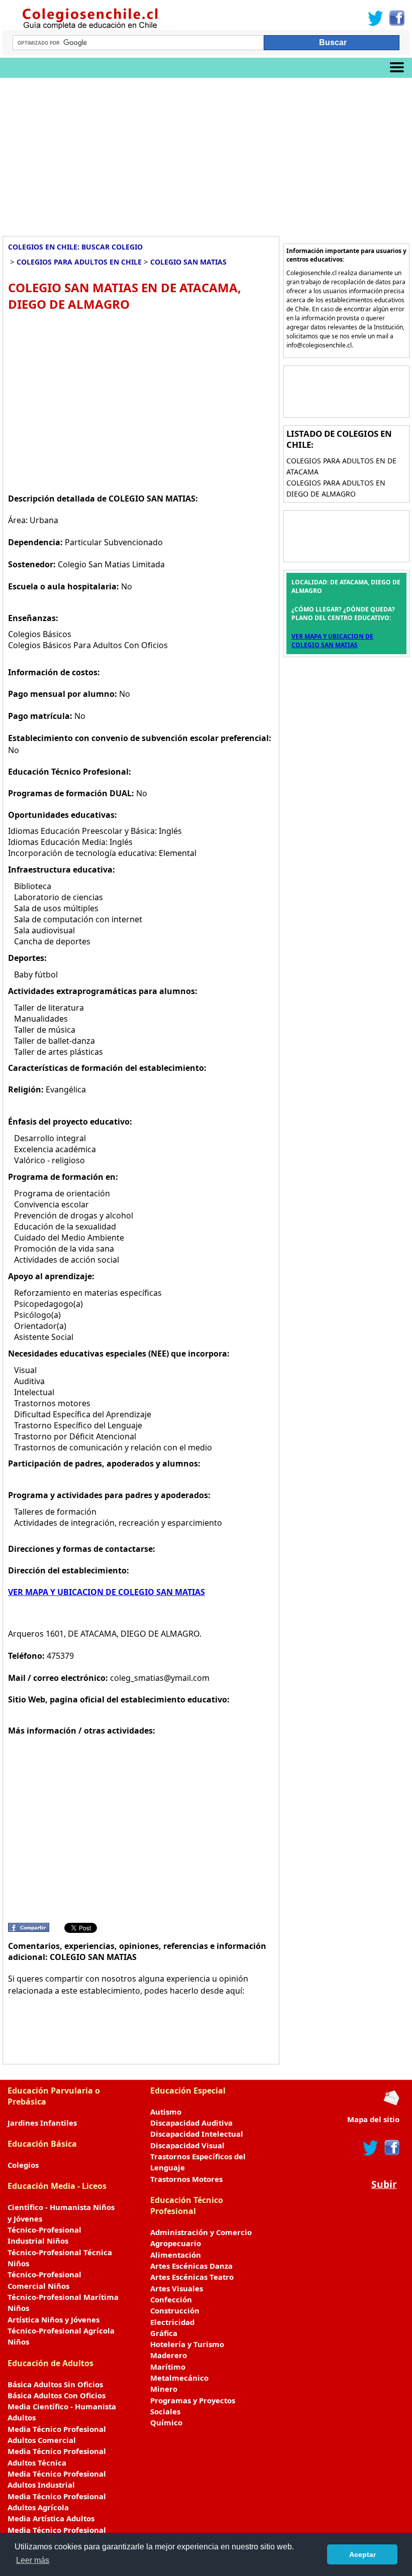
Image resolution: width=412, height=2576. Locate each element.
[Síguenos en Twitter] (376, 18)
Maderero (169, 2355)
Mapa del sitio (373, 2119)
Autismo (166, 2112)
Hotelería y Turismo (187, 2344)
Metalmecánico (179, 2378)
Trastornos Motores (186, 2179)
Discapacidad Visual (187, 2145)
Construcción (175, 2310)
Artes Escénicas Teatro (192, 2277)
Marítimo (168, 2367)
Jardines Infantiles (42, 2123)
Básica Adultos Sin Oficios (55, 2384)
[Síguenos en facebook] (391, 2148)
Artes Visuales (177, 2288)
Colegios (23, 2165)
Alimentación (176, 2255)
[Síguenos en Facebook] (396, 18)
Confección (171, 2299)
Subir (384, 2184)
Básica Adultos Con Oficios (57, 2395)
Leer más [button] (33, 2560)
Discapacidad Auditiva (191, 2123)
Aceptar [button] (363, 2554)
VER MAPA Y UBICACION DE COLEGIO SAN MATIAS (107, 1592)
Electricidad (172, 2322)
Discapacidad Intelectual (197, 2134)
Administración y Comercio (201, 2232)
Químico (166, 2422)
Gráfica (164, 2333)
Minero (164, 2389)
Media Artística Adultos (51, 2518)
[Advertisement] (206, 153)
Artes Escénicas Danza (191, 2266)
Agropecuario (176, 2243)
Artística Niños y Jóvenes (54, 2319)
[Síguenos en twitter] (371, 2148)
